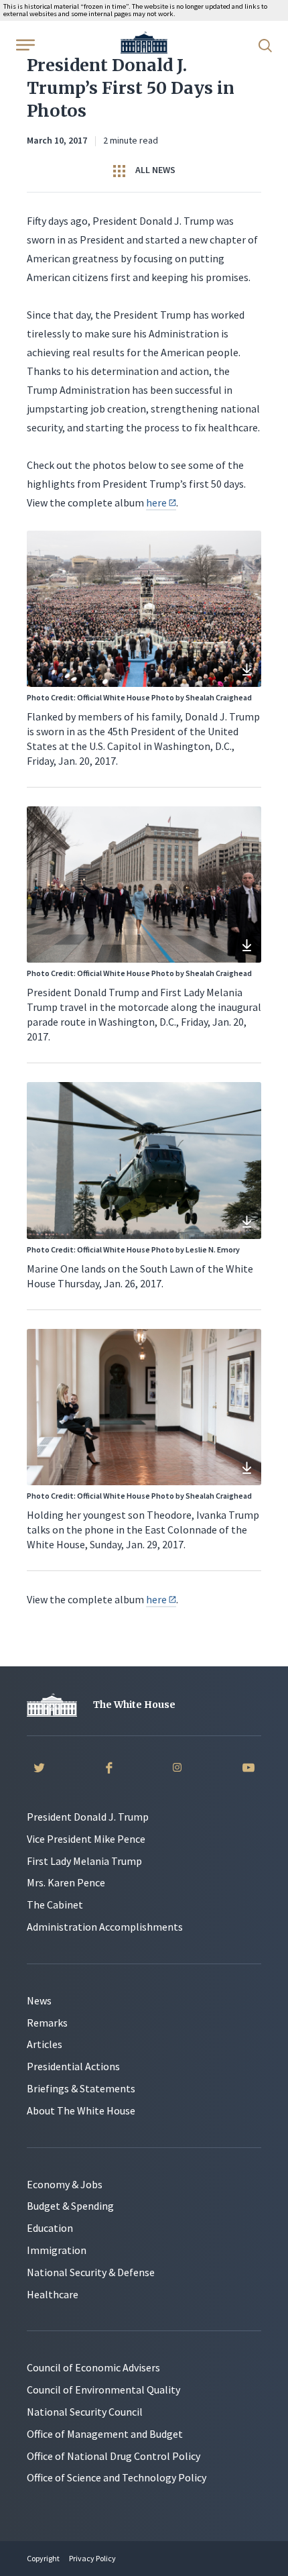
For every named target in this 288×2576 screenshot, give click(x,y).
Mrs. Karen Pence (66, 1882)
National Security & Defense (91, 2272)
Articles (45, 2044)
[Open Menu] (24, 44)
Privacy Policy (92, 2558)
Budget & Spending (70, 2206)
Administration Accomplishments (105, 1927)
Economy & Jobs (65, 2184)
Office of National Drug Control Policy (114, 2456)
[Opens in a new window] (246, 672)
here (156, 502)
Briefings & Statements (81, 2088)
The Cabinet (55, 1904)
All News (154, 170)
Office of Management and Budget (105, 2434)
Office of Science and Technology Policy (117, 2477)
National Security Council (85, 2412)
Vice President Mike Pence (86, 1839)
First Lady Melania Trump (84, 1861)
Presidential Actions (73, 2066)
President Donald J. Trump (88, 1817)
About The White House (81, 2110)
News (39, 2000)
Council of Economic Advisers (93, 2367)
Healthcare (53, 2294)
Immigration (57, 2250)
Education (50, 2228)
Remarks (47, 2023)
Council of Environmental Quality (103, 2390)
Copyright (43, 2558)
